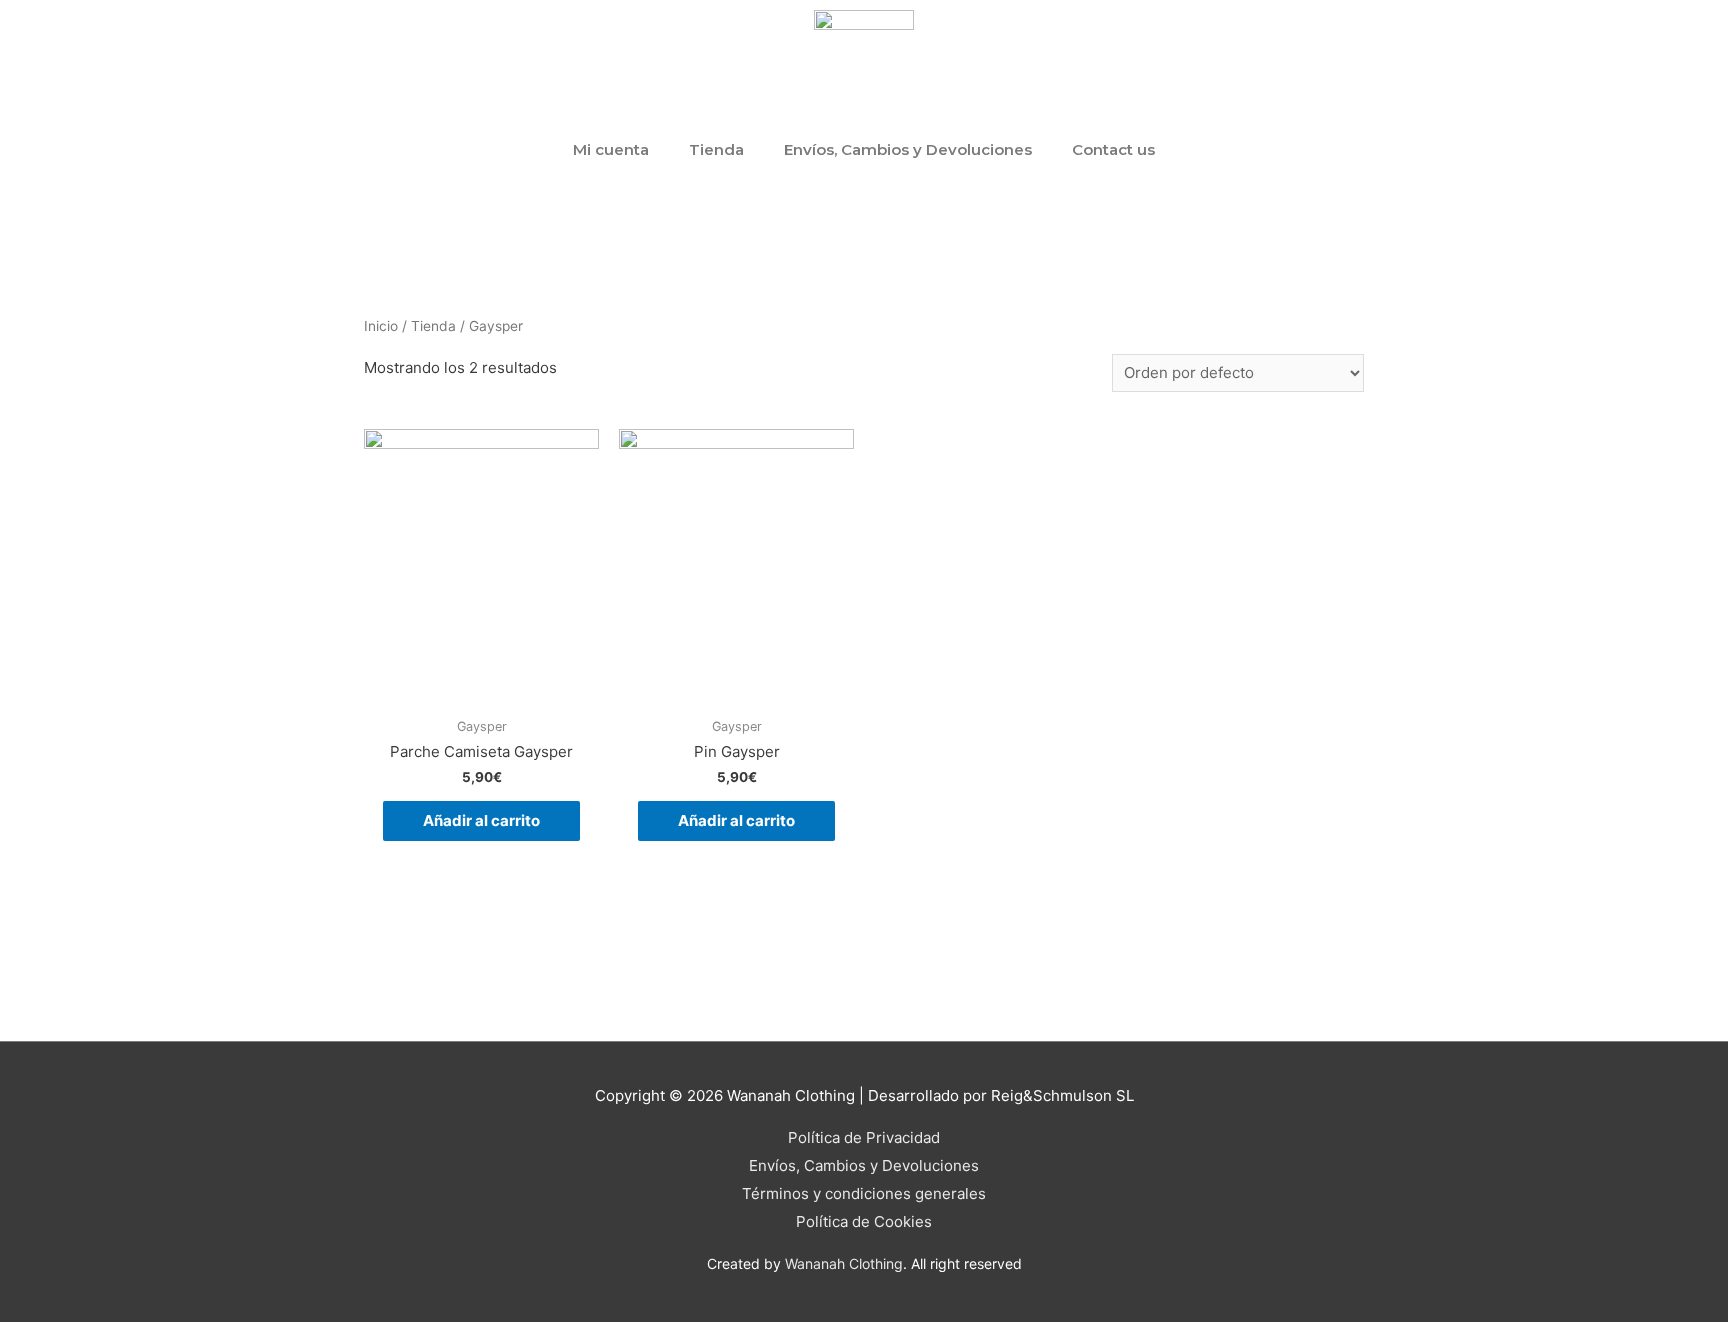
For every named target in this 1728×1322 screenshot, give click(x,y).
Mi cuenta (611, 149)
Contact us (1113, 149)
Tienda (716, 149)
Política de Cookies (864, 1221)
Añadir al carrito (481, 820)
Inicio (381, 326)
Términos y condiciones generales (864, 1193)
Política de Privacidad (864, 1137)
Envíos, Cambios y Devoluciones (908, 149)
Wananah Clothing (844, 1263)
